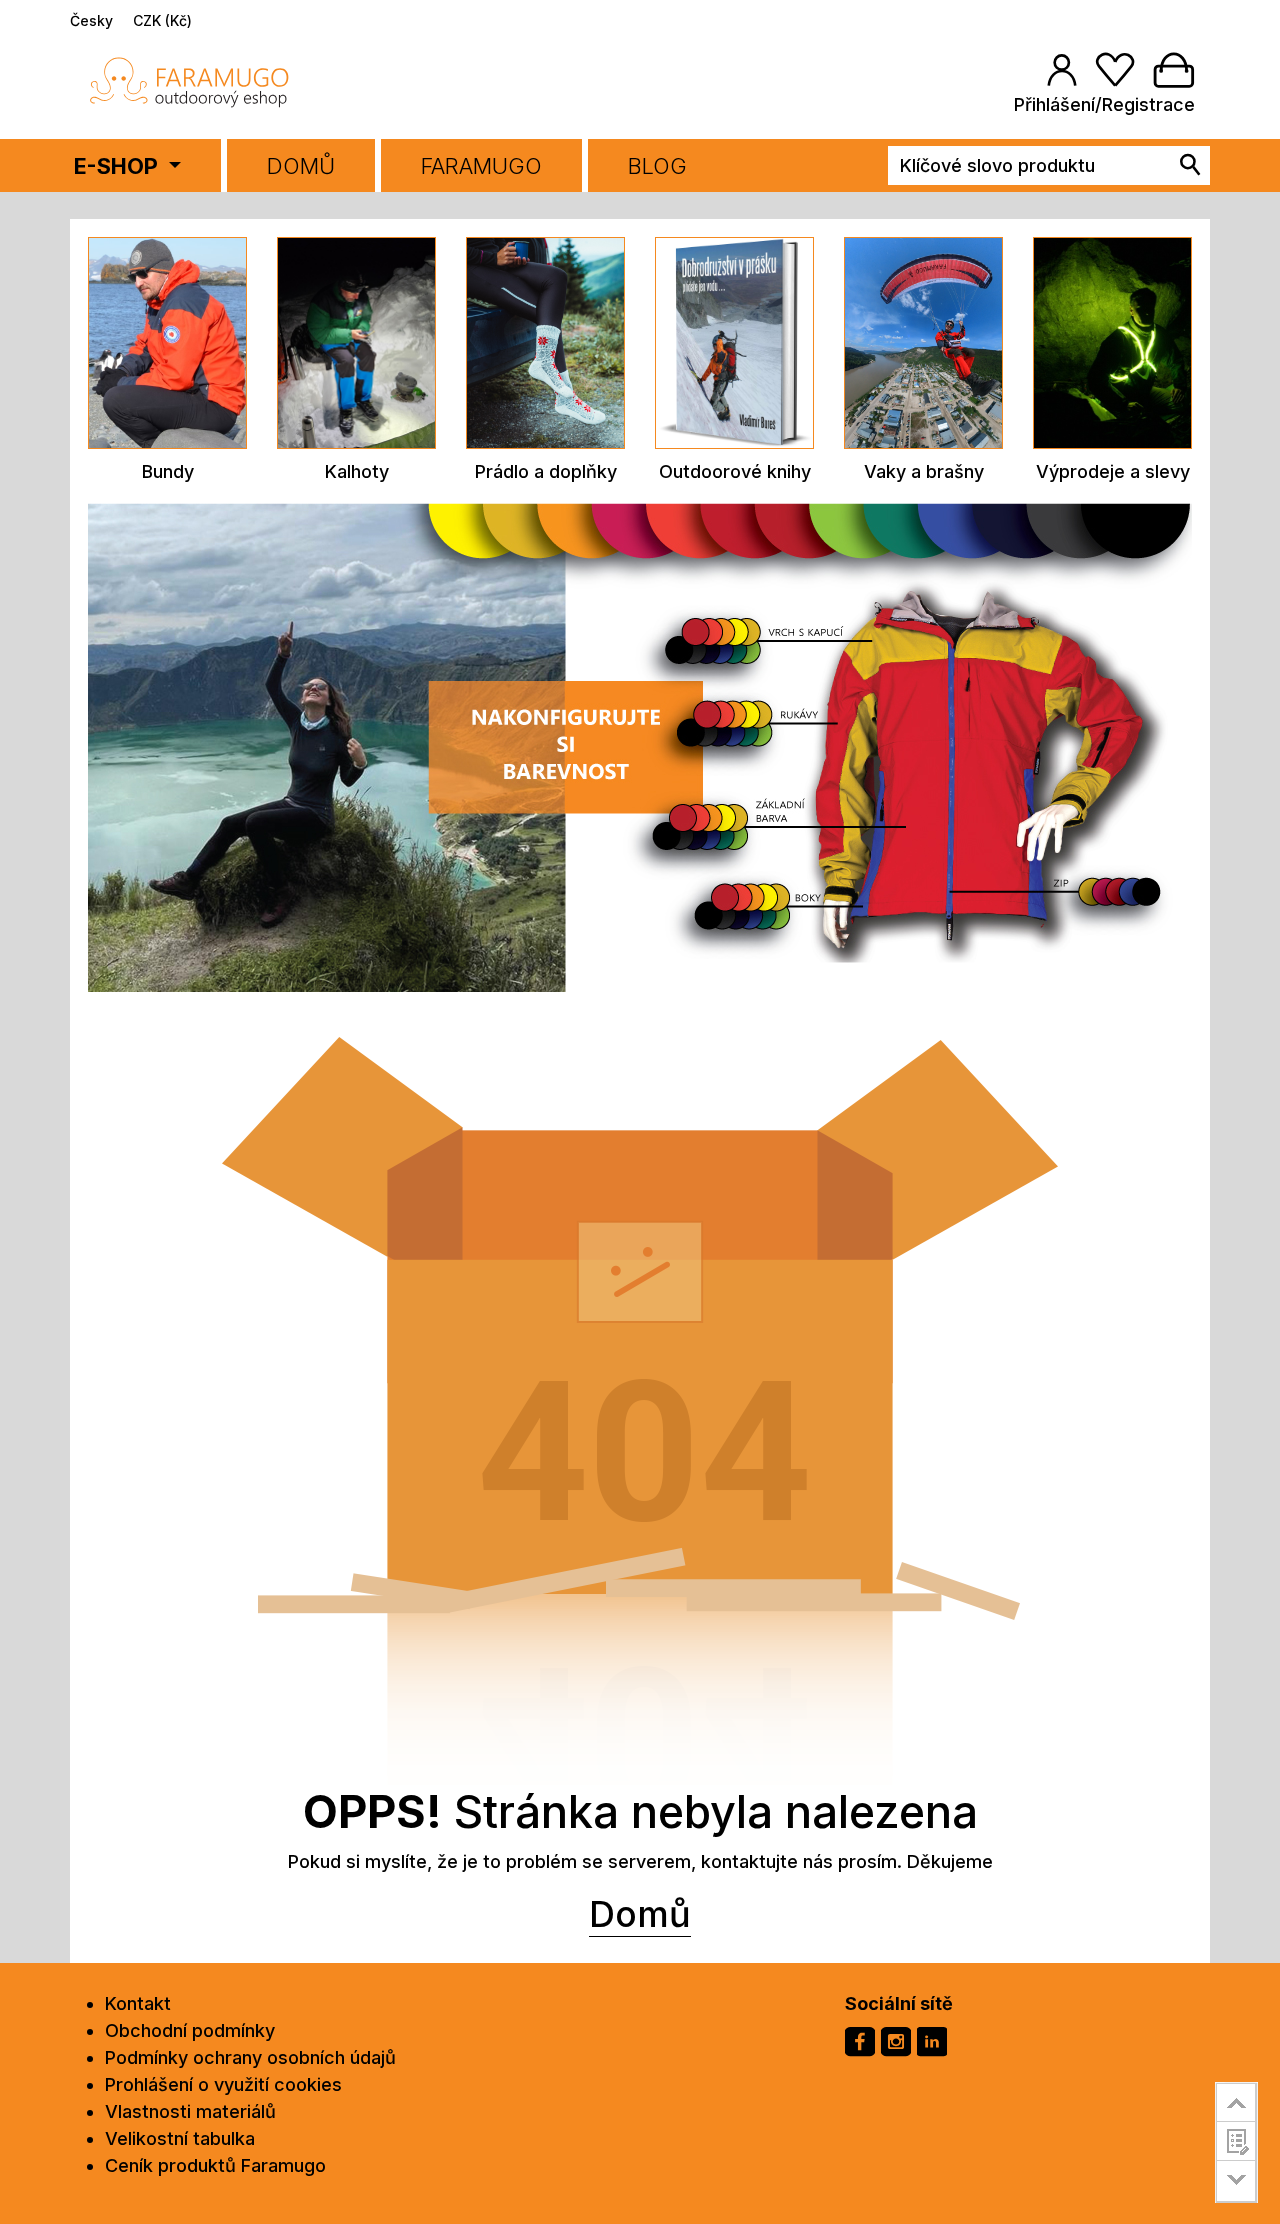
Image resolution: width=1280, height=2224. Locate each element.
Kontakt (138, 2003)
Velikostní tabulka (180, 2138)
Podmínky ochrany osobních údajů (250, 2057)
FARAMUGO (481, 166)
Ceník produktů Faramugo (215, 2165)
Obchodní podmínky (190, 2030)
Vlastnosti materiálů (190, 2111)
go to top (1236, 2102)
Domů (301, 166)
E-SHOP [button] (118, 166)
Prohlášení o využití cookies (223, 2084)
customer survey (1236, 2141)
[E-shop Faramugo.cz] (190, 81)
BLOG (657, 166)
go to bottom (1236, 2181)
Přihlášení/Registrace (1104, 104)
